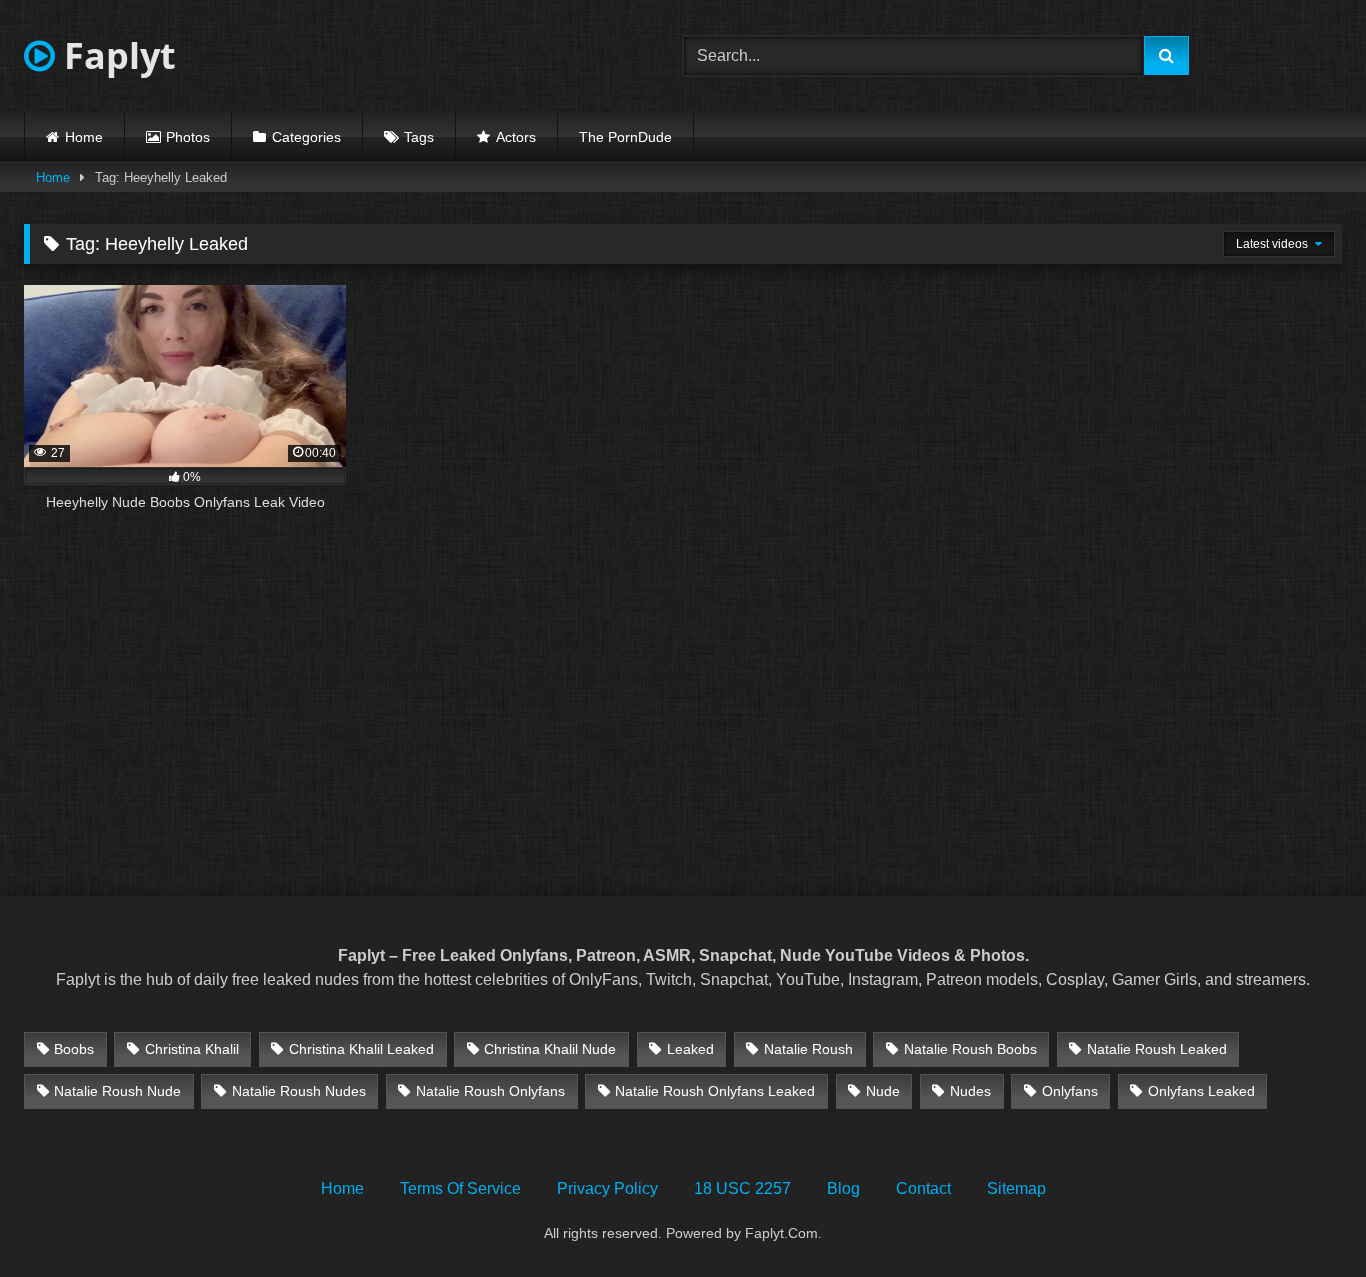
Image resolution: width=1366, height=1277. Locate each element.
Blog (843, 1188)
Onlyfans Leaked (1201, 1091)
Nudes (970, 1091)
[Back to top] (1304, 1217)
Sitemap (1016, 1188)
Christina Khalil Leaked (361, 1049)
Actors (516, 137)
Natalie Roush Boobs (970, 1049)
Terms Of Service (460, 1188)
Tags (419, 137)
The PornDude (625, 137)
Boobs (74, 1049)
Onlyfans (1070, 1091)
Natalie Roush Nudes (299, 1091)
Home (84, 137)
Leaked (690, 1049)
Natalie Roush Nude (117, 1091)
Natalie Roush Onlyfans (490, 1091)
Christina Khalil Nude (550, 1049)
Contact (923, 1188)
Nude (883, 1091)
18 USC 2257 (742, 1188)
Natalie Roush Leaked (1157, 1049)
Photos (188, 137)
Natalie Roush (808, 1049)
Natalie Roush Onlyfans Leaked (715, 1091)
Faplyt (115, 55)
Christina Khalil (192, 1049)
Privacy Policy (607, 1188)
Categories (306, 137)
